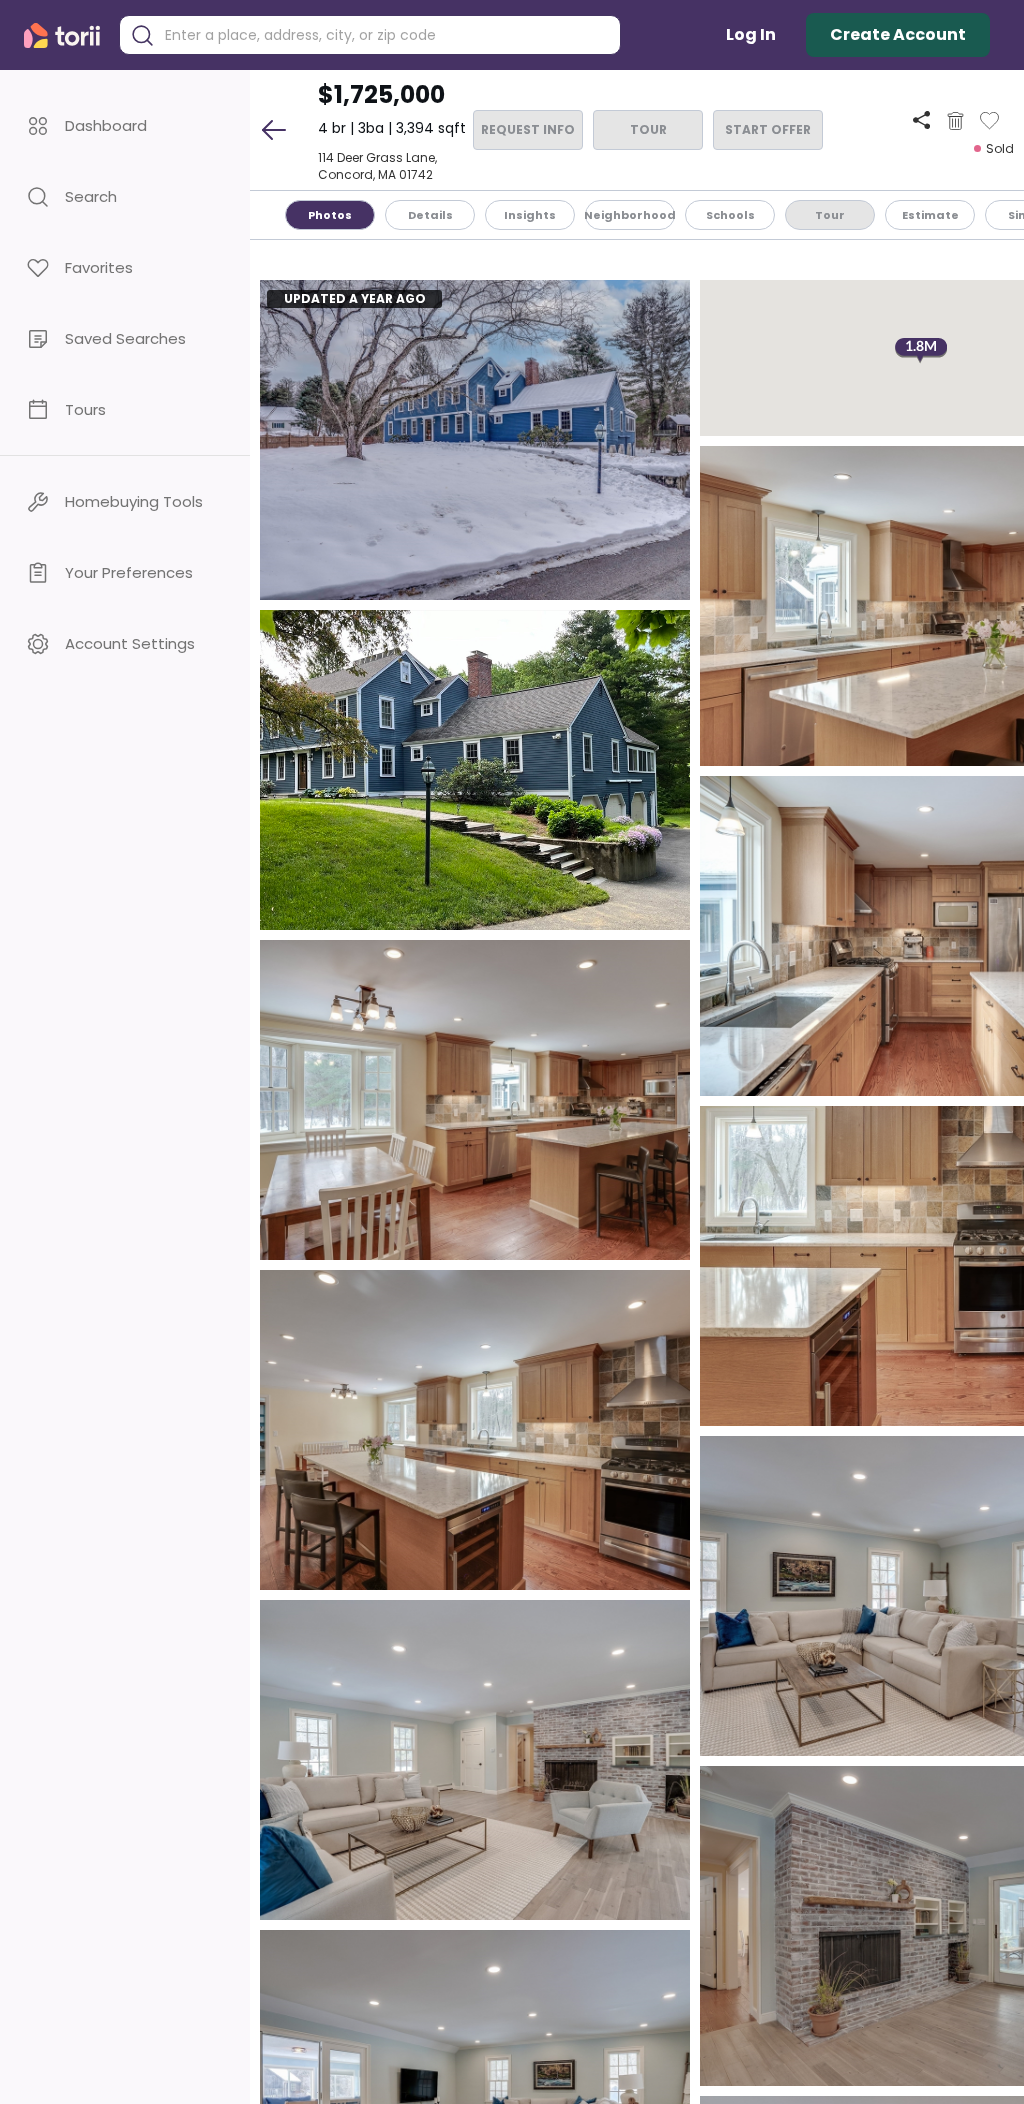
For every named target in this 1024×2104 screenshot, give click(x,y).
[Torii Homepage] (66, 35)
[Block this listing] (955, 121)
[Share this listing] (921, 120)
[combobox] (385, 35)
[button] (125, 125)
